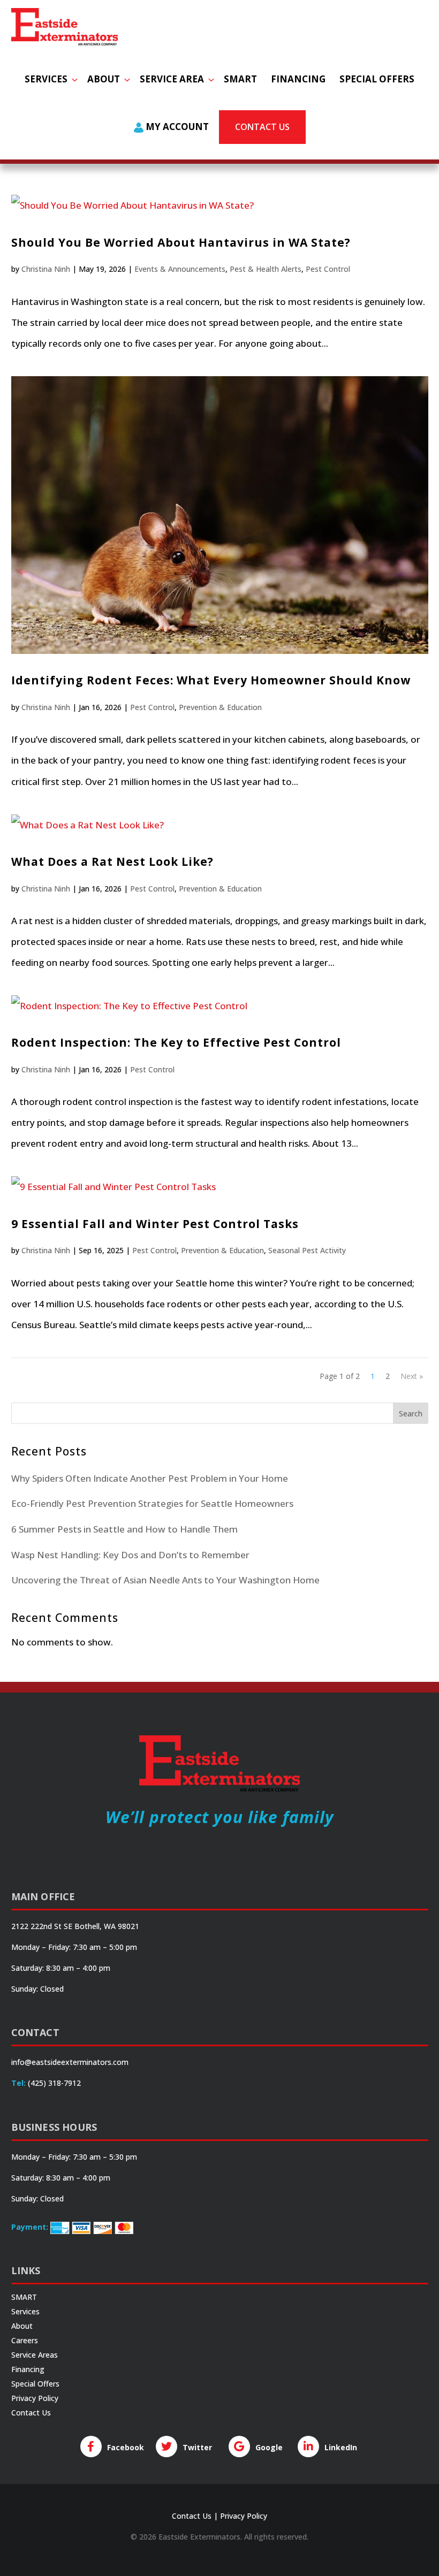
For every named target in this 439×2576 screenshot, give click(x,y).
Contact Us (31, 2413)
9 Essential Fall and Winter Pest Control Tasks (155, 1224)
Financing (28, 2369)
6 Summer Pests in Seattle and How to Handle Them (124, 1529)
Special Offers (35, 2384)
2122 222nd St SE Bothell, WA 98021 (75, 1926)
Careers (25, 2340)
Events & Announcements (180, 269)
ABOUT (104, 79)
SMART (240, 79)
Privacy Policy (35, 2398)
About (22, 2326)
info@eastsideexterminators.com (70, 2062)
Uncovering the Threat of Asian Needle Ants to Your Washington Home (165, 1580)
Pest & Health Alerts (266, 269)
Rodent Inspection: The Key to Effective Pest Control (176, 1042)
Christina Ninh (46, 269)
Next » (412, 1376)
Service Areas (35, 2355)
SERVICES (46, 79)
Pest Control (328, 269)
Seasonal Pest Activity (307, 1250)
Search (411, 1413)
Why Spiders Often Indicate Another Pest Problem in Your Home (150, 1478)
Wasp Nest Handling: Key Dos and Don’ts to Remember (130, 1555)
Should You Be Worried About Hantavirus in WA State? (181, 242)
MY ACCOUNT (176, 127)
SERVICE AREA (172, 79)
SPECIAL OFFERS (377, 79)
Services (25, 2311)
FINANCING (298, 79)
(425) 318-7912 (54, 2083)
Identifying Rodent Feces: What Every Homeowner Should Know (211, 680)
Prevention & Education (220, 707)
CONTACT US (262, 127)
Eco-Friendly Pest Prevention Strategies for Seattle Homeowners (152, 1503)
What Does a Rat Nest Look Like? (112, 862)
